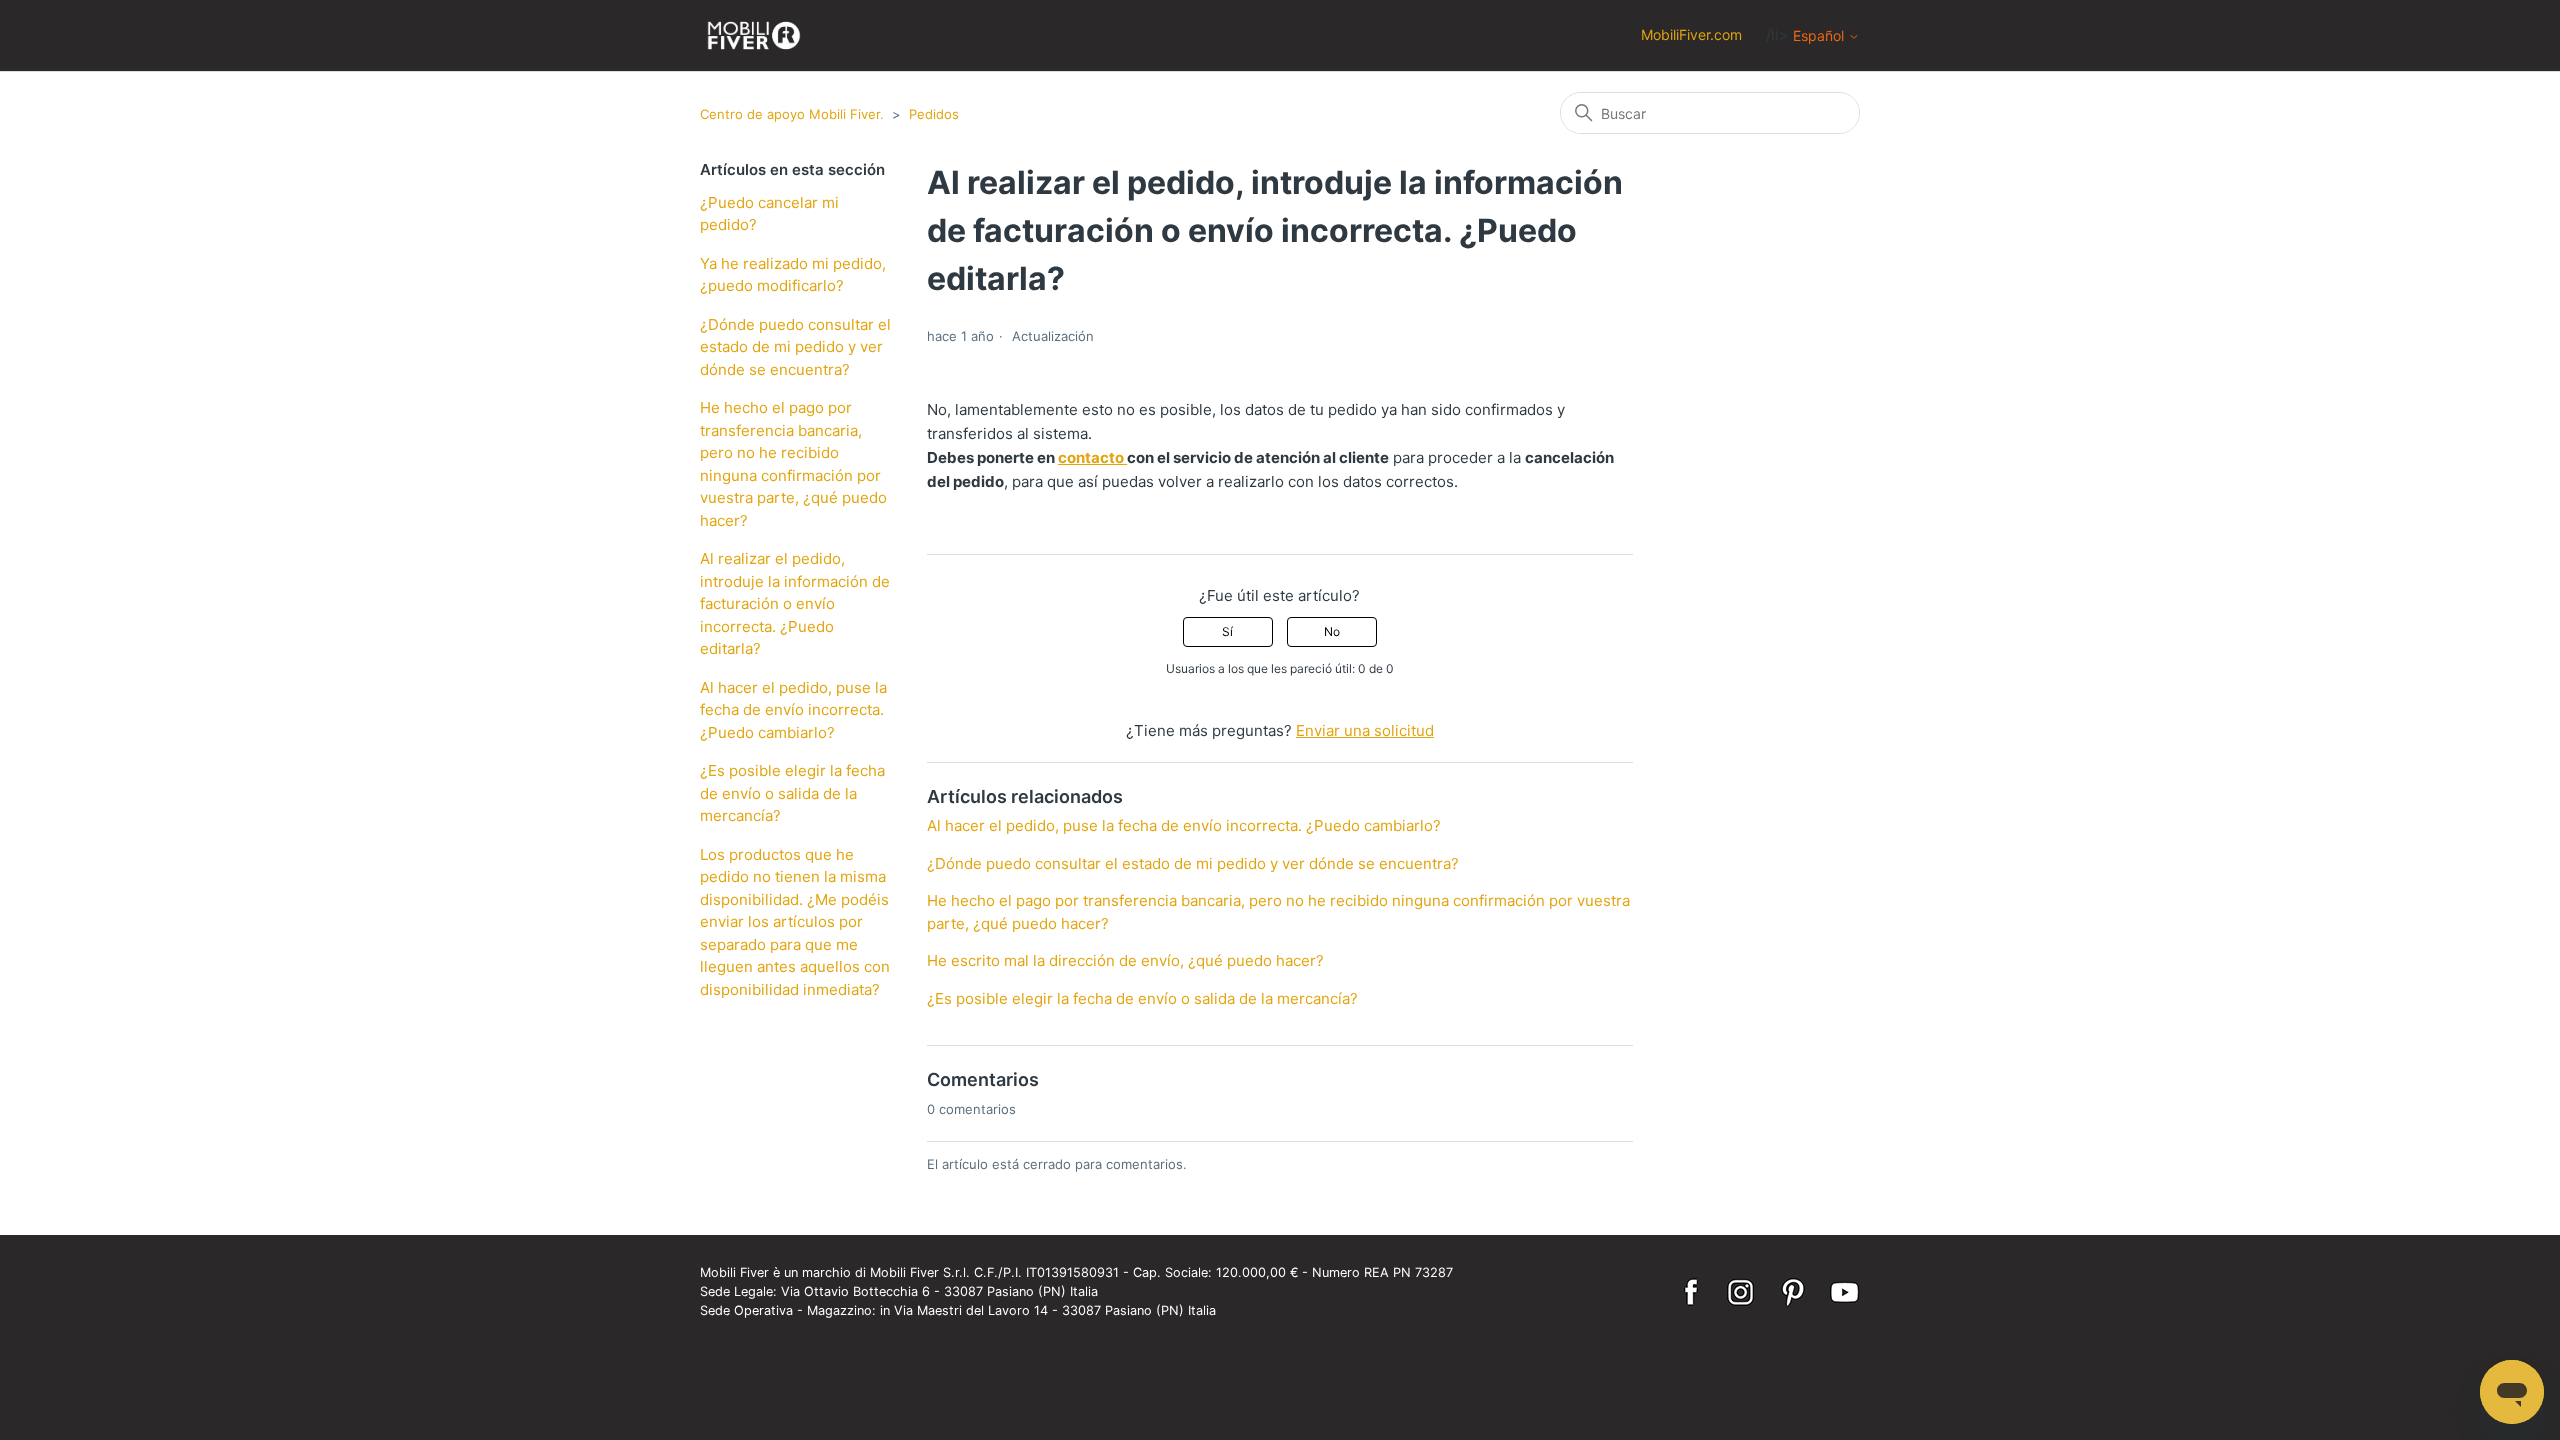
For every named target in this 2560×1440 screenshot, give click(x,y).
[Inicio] (754, 35)
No (1332, 631)
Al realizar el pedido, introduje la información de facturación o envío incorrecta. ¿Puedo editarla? (795, 603)
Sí (1227, 631)
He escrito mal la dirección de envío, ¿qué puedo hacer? (1125, 960)
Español (1820, 36)
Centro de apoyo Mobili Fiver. (792, 114)
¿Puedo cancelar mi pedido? (769, 214)
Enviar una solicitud (1365, 730)
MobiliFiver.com (1691, 34)
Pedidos (934, 114)
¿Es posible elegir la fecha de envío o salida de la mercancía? (792, 793)
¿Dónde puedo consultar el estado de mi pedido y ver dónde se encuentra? (795, 347)
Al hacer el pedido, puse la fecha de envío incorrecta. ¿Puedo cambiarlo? (793, 710)
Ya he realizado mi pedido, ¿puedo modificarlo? (793, 275)
